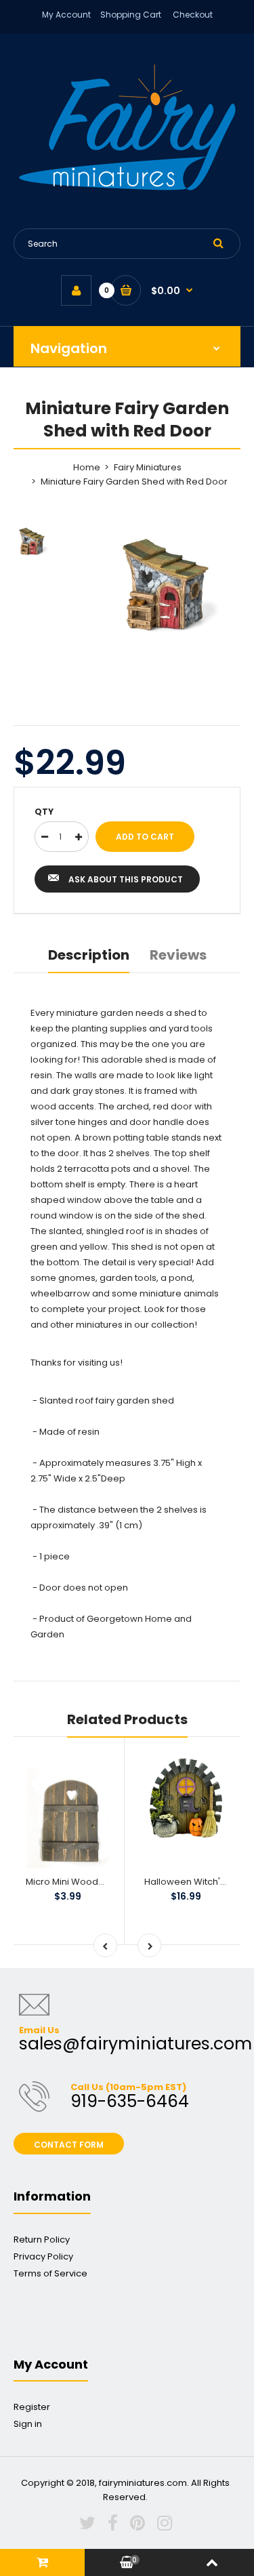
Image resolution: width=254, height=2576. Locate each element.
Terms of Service (50, 2273)
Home (87, 467)
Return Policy (42, 2240)
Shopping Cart (131, 15)
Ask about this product (126, 879)
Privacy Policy (43, 2256)
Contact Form (69, 2145)
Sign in (28, 2424)
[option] (161, 586)
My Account (66, 15)
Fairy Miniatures (148, 467)
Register (32, 2407)
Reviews (178, 955)
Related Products (127, 1719)
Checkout (193, 15)
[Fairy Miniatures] (127, 187)
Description (89, 955)
